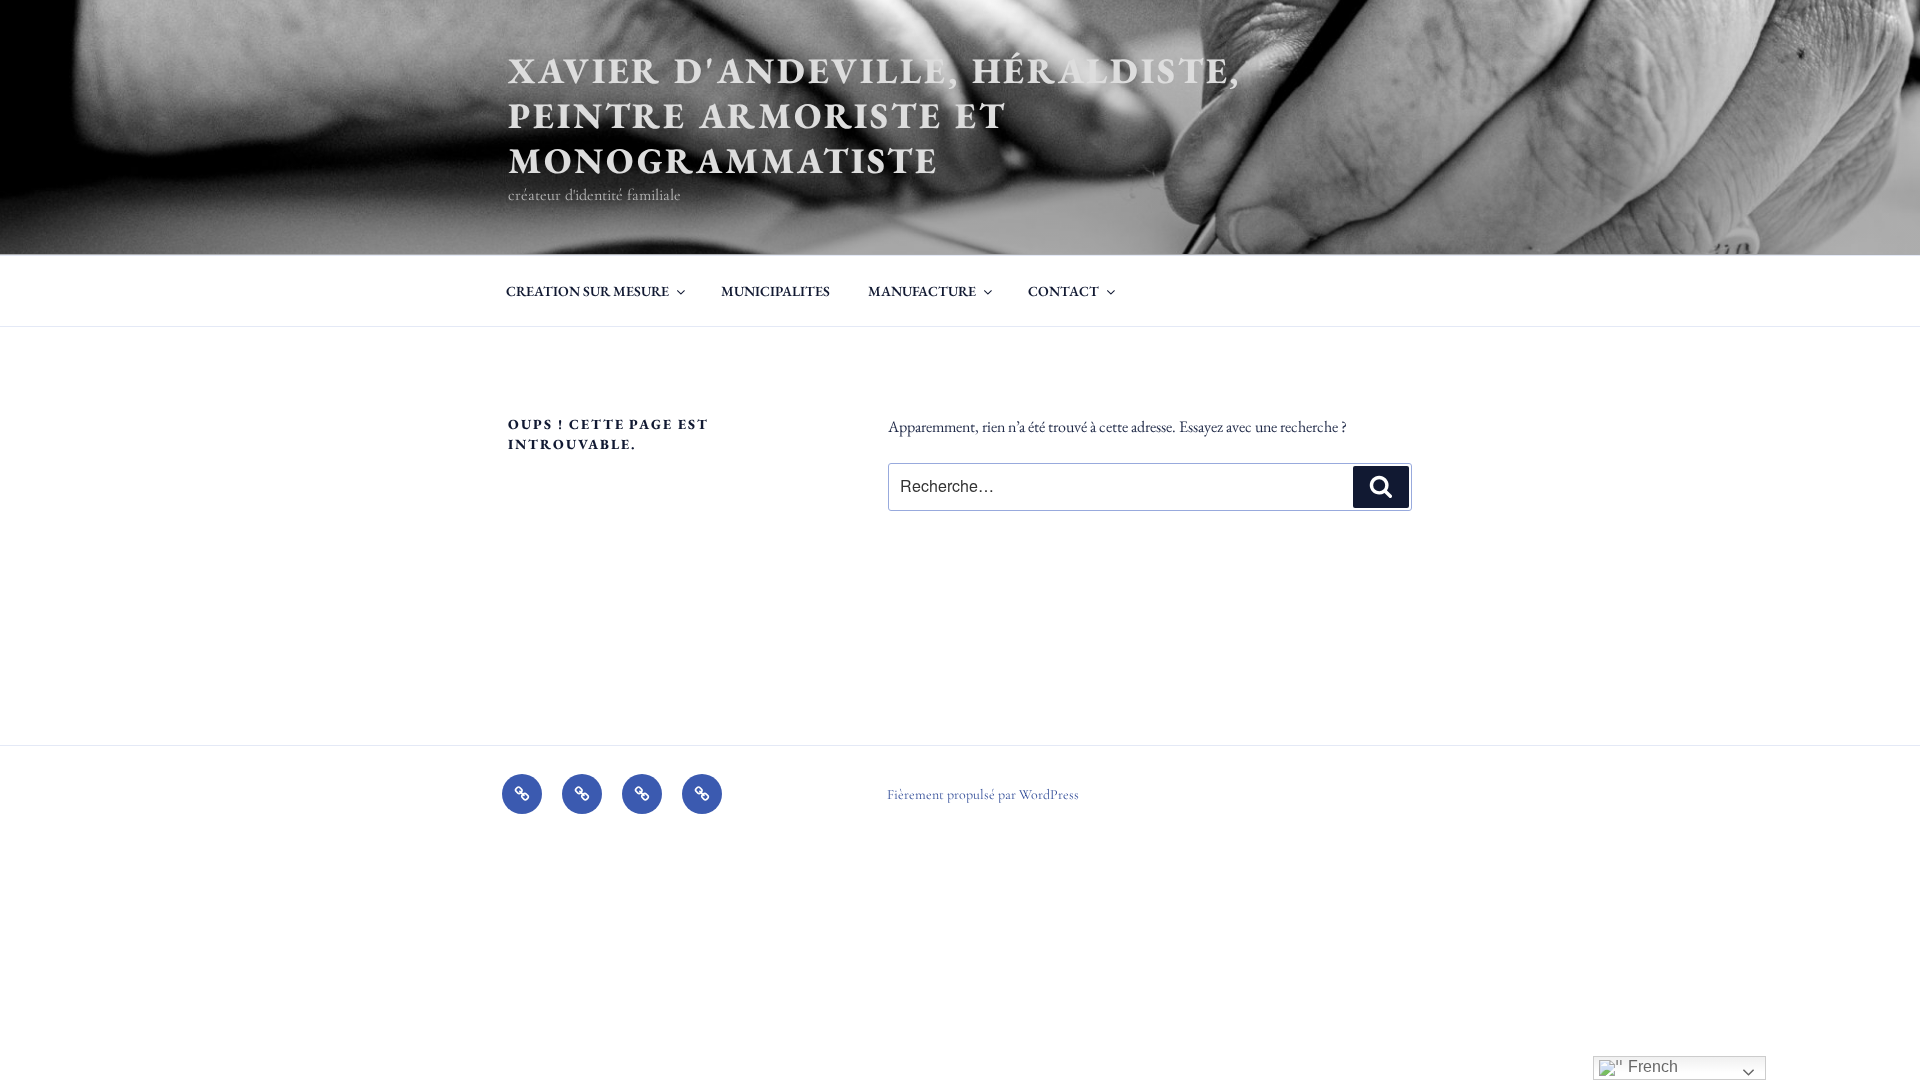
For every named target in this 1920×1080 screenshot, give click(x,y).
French (1651, 1066)
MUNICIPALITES (775, 291)
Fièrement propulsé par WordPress (983, 794)
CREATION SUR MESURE (587, 291)
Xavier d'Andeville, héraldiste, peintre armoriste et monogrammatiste (874, 115)
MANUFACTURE (922, 291)
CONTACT (1063, 291)
